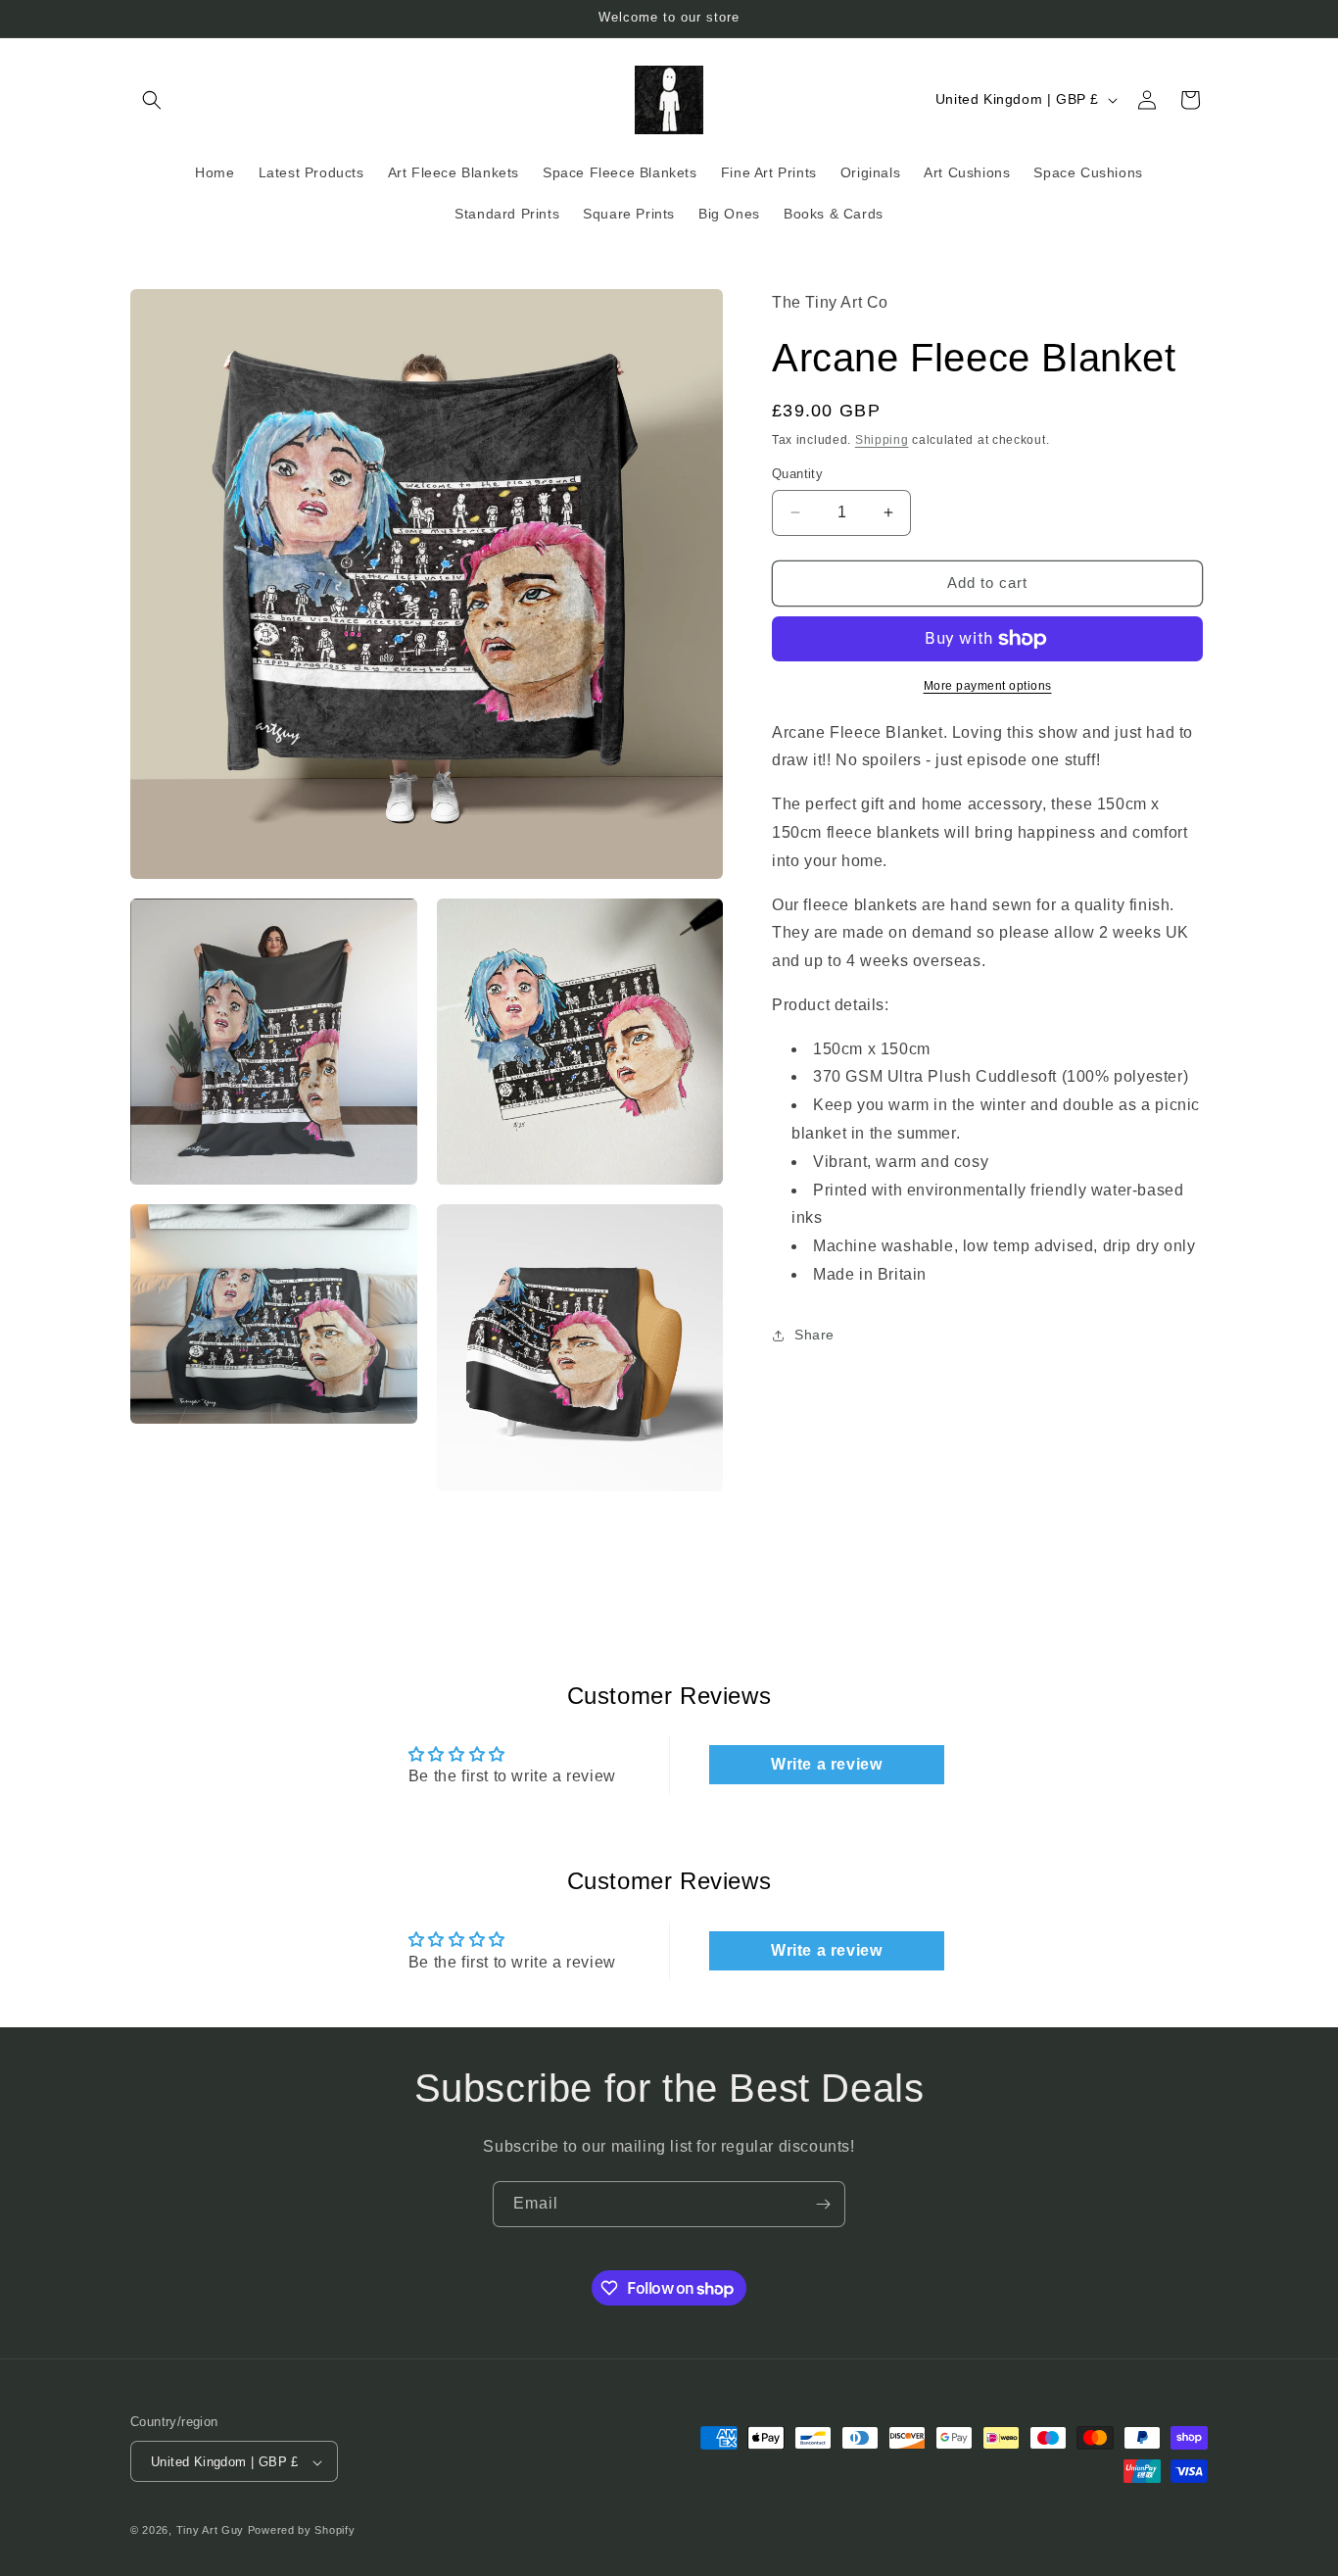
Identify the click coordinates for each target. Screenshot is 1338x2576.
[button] (152, 100)
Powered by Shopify (302, 2531)
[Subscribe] (823, 2204)
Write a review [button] (826, 1764)
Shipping (882, 440)
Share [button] (814, 1335)
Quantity (797, 474)
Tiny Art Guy (210, 2531)
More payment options (988, 686)
